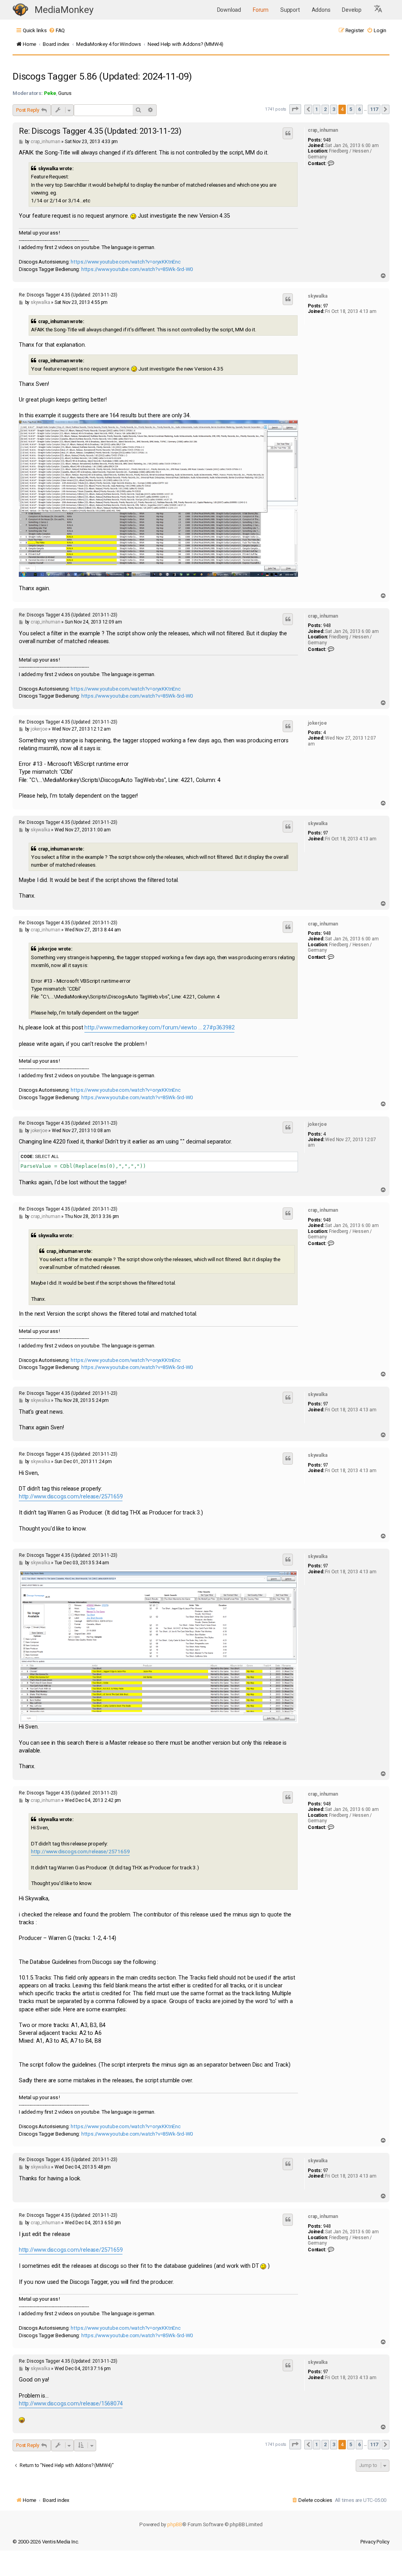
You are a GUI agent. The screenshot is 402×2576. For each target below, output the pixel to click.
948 (327, 140)
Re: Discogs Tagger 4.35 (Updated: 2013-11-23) (100, 131)
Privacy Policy (375, 2542)
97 (326, 306)
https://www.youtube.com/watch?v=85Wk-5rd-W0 (137, 269)
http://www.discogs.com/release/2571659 (71, 1497)
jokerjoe (317, 723)
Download (229, 10)
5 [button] (351, 109)
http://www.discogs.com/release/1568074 (71, 2404)
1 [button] (317, 109)
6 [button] (359, 109)
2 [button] (325, 109)
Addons (321, 10)
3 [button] (334, 109)
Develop (352, 10)
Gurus (65, 93)
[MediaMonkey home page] (20, 10)
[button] (378, 10)
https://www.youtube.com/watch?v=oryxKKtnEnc (125, 262)
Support (290, 10)
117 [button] (374, 109)
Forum (261, 10)
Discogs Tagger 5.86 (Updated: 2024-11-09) (102, 76)
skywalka (317, 296)
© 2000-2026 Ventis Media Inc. (46, 2542)
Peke (50, 93)
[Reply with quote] (288, 133)
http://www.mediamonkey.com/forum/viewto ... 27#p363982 (159, 1028)
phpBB (175, 2524)
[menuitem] (57, 30)
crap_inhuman (323, 130)
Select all (47, 1156)
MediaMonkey (64, 10)
